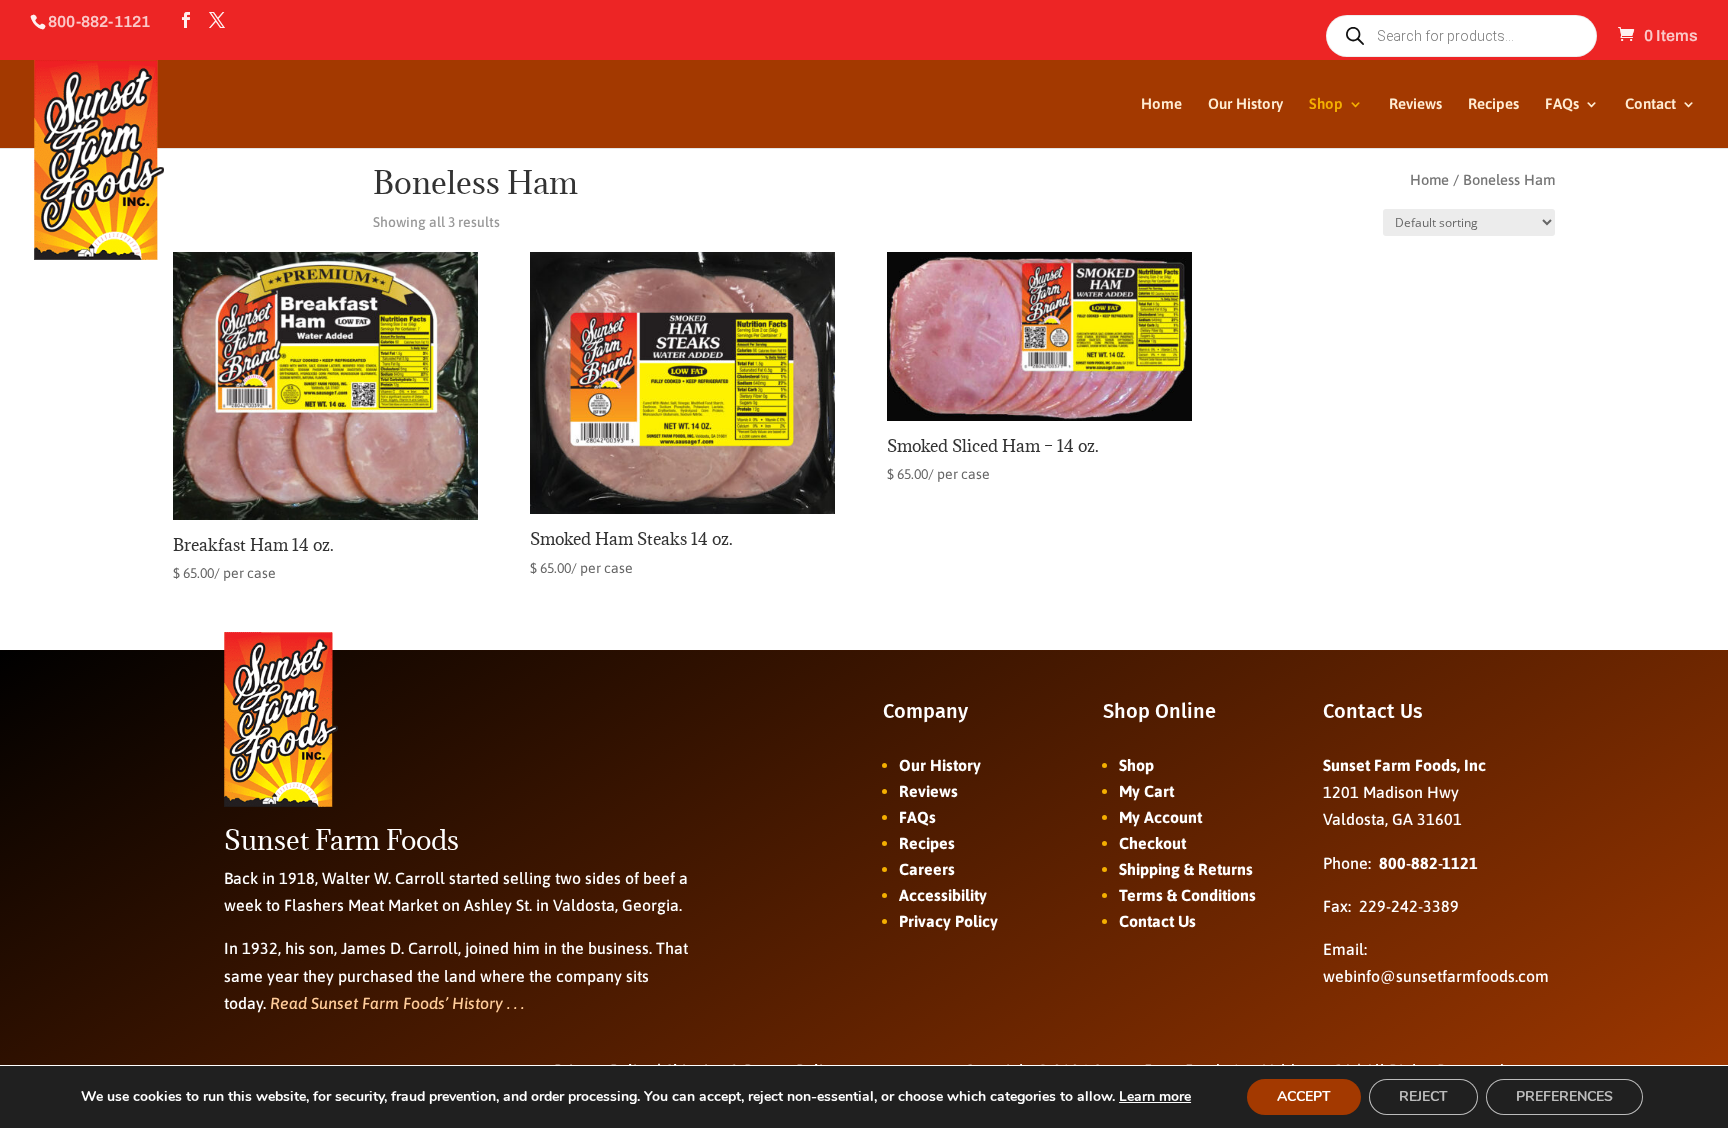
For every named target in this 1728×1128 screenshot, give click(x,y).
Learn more (1155, 1097)
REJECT (1423, 1096)
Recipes (1493, 104)
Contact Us (1157, 921)
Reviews (1415, 104)
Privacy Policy (948, 921)
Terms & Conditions (1187, 895)
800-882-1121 (1428, 863)
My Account (1160, 817)
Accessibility (943, 895)
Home (1161, 104)
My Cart (1146, 791)
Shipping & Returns (1186, 869)
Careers (927, 869)
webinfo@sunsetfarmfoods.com (1436, 976)
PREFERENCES (1564, 1096)
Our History (1245, 104)
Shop (1326, 104)
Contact (1650, 104)
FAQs (1562, 104)
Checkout (1152, 843)
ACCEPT (1304, 1096)
